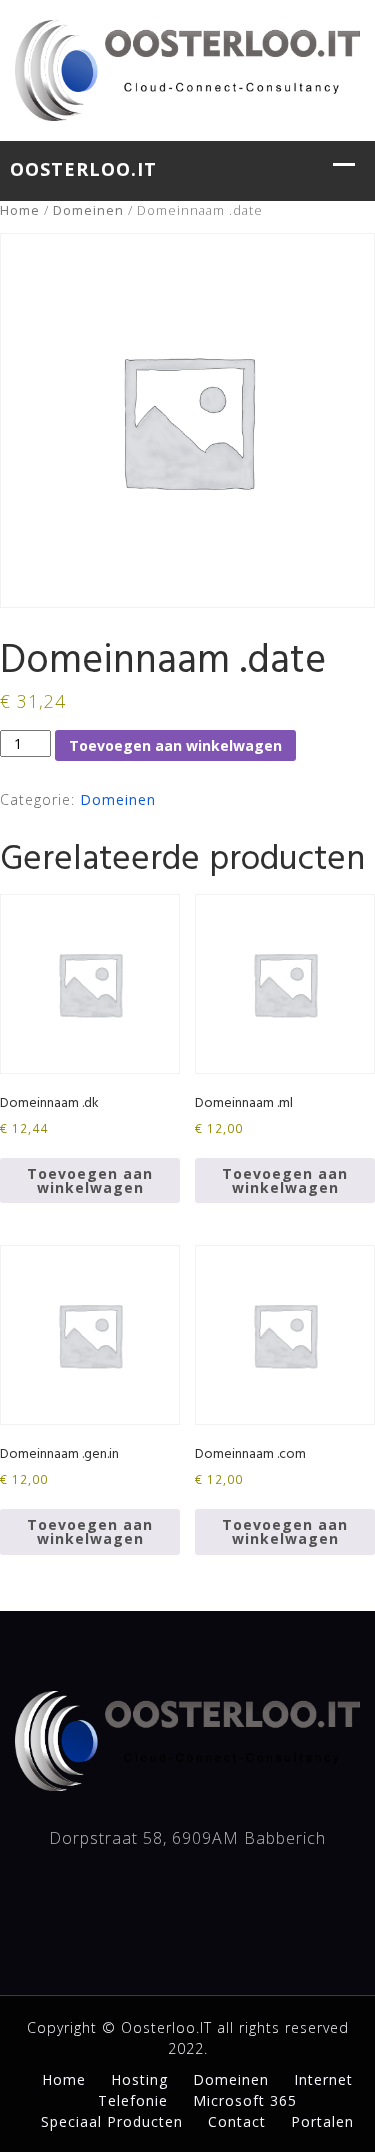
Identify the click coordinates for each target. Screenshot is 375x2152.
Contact (237, 2121)
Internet (323, 2079)
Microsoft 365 (245, 2100)
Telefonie (133, 2100)
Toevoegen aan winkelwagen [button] (90, 1180)
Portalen (322, 2121)
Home (20, 210)
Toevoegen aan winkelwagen (175, 745)
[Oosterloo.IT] (187, 68)
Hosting (139, 2079)
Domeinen (88, 210)
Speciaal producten (112, 2121)
